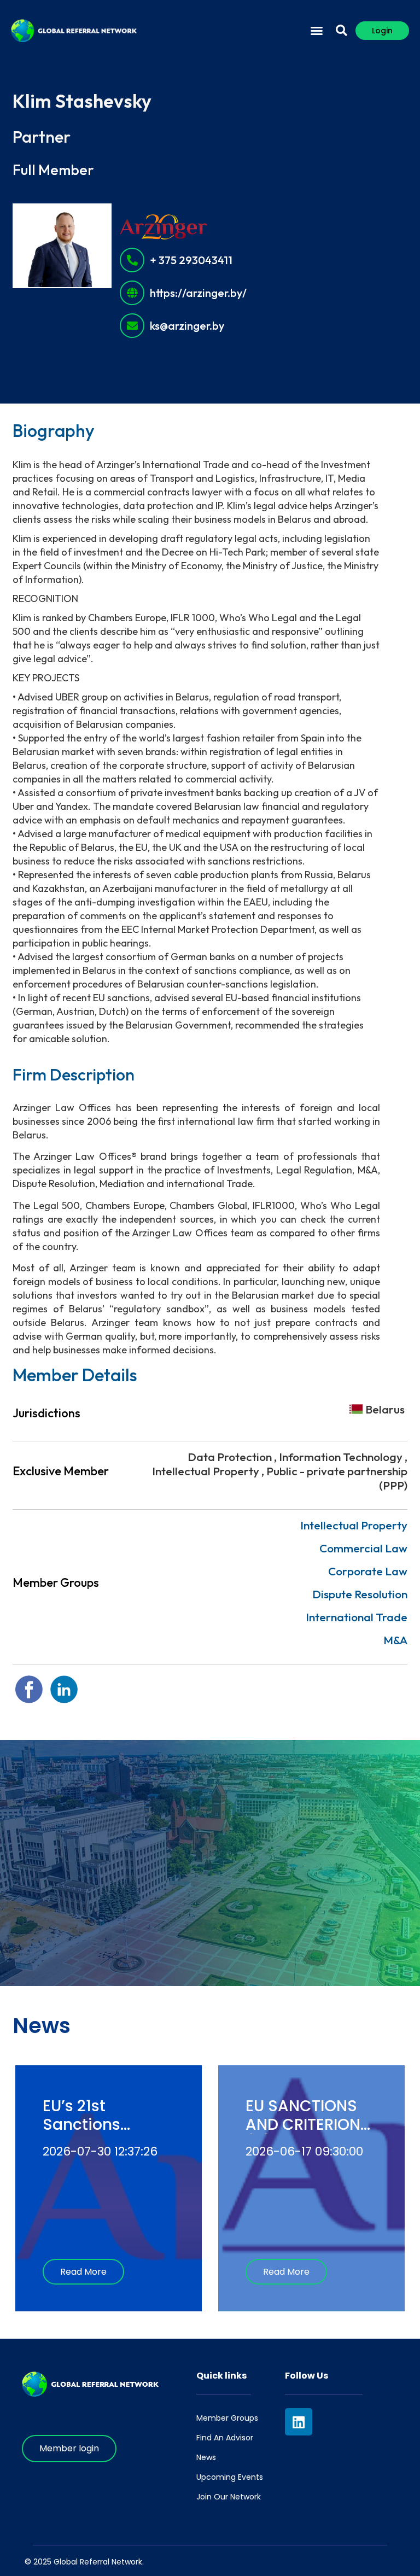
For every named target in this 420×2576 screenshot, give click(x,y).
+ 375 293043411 (191, 260)
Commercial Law (363, 1548)
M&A (395, 1640)
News (206, 2457)
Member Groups (227, 2418)
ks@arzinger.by (187, 326)
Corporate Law (368, 1571)
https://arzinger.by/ (198, 293)
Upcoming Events (230, 2477)
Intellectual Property (354, 1525)
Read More (83, 2272)
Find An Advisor (225, 2438)
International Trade (357, 1617)
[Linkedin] (299, 2422)
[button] (317, 31)
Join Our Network (229, 2497)
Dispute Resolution (360, 1594)
